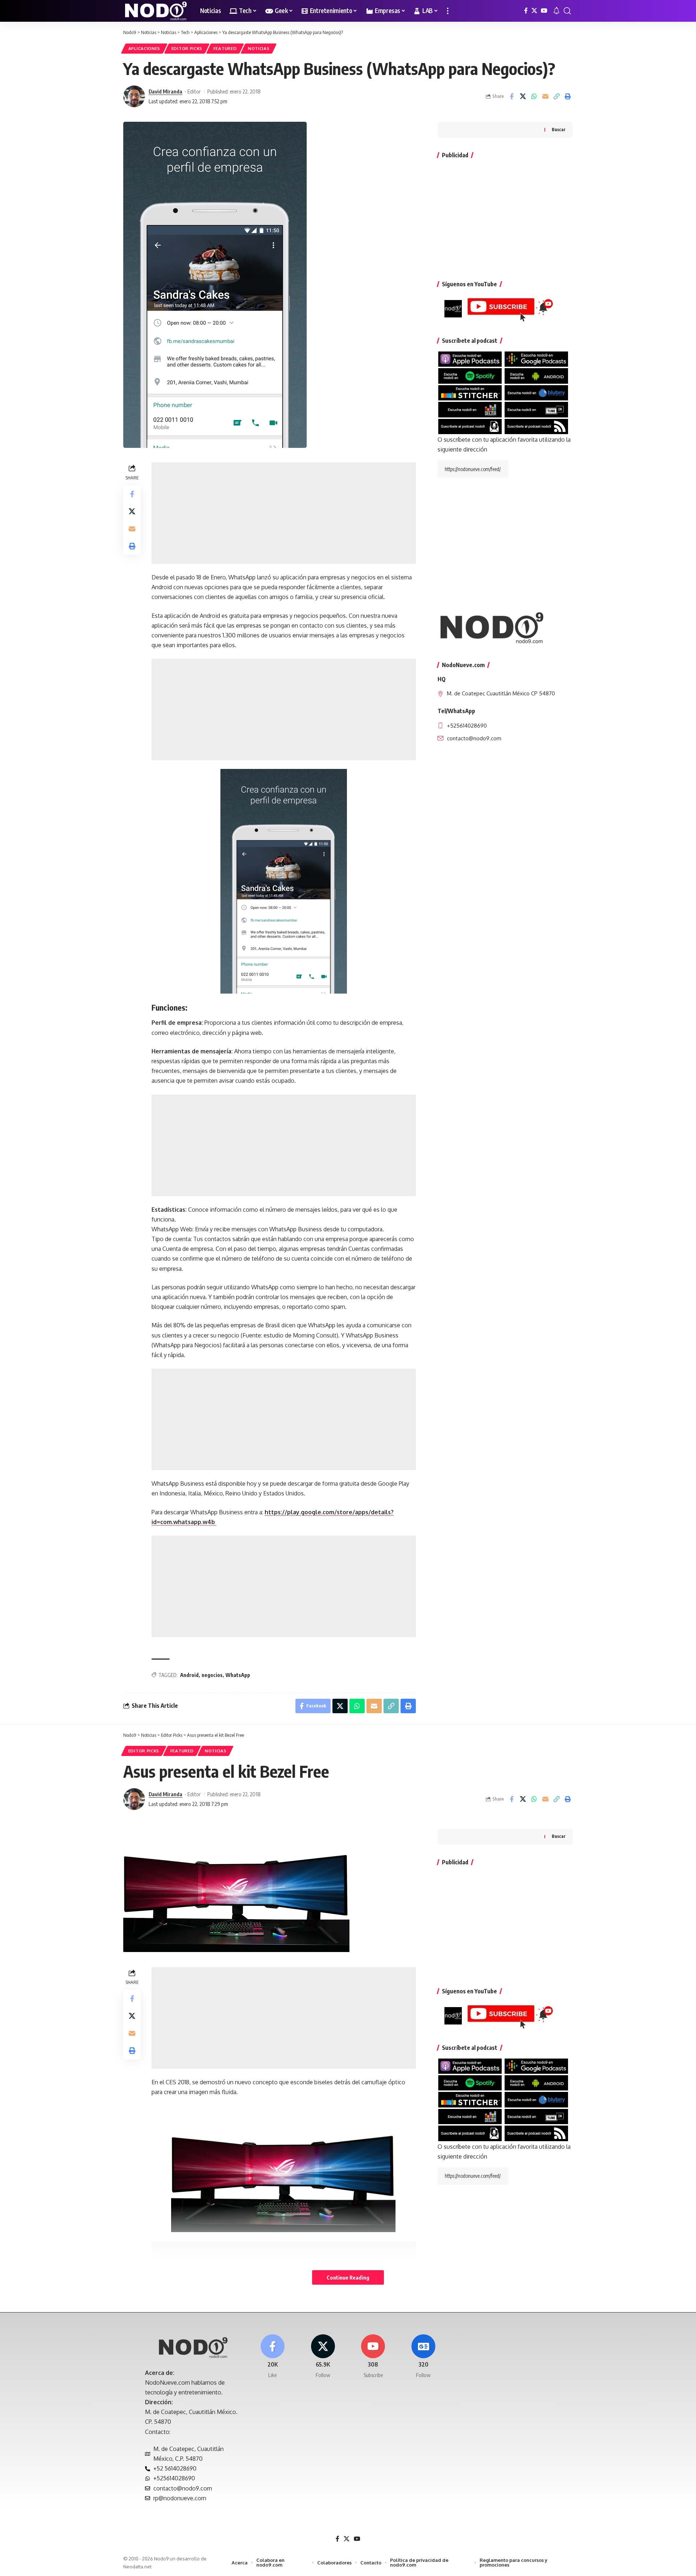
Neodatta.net (137, 2567)
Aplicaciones (144, 48)
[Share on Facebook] (511, 96)
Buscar (559, 130)
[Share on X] (523, 96)
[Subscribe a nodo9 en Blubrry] (536, 392)
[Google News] (423, 2357)
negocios (212, 1675)
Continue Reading (348, 2277)
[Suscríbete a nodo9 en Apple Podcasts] (470, 359)
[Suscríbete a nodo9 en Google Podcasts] (536, 359)
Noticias (259, 48)
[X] (534, 11)
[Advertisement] (284, 513)
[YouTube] (544, 11)
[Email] (545, 96)
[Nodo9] (156, 11)
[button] (448, 11)
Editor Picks (187, 48)
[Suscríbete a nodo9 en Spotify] (470, 375)
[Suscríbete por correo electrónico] (470, 426)
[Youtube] (373, 2357)
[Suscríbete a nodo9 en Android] (536, 375)
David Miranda (165, 91)
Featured (225, 48)
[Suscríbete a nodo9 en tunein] (536, 409)
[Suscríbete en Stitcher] (470, 392)
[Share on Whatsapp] (534, 96)
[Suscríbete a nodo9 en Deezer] (470, 409)
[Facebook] (526, 11)
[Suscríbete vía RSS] (536, 426)
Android (189, 1675)
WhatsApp (238, 1675)
